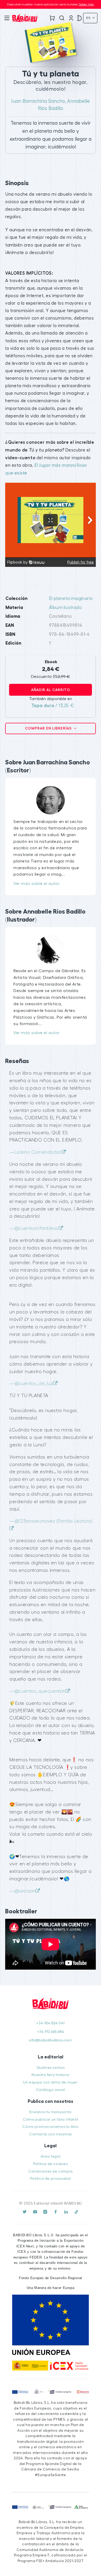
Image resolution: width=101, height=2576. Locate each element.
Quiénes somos (51, 2068)
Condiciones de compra (51, 2171)
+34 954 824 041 (50, 2023)
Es (89, 18)
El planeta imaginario (71, 599)
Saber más (86, 4)
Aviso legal (51, 2156)
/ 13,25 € (53, 706)
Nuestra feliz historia (50, 2075)
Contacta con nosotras (51, 2134)
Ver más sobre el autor (37, 884)
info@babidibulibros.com (50, 2040)
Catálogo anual (51, 2090)
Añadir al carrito (51, 690)
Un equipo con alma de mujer (50, 2082)
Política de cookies (50, 2164)
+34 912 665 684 (51, 2032)
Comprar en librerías (49, 728)
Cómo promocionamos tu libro (50, 2127)
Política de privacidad (50, 2179)
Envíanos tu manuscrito (50, 2112)
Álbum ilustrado (65, 608)
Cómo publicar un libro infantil (51, 2119)
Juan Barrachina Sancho (38, 101)
